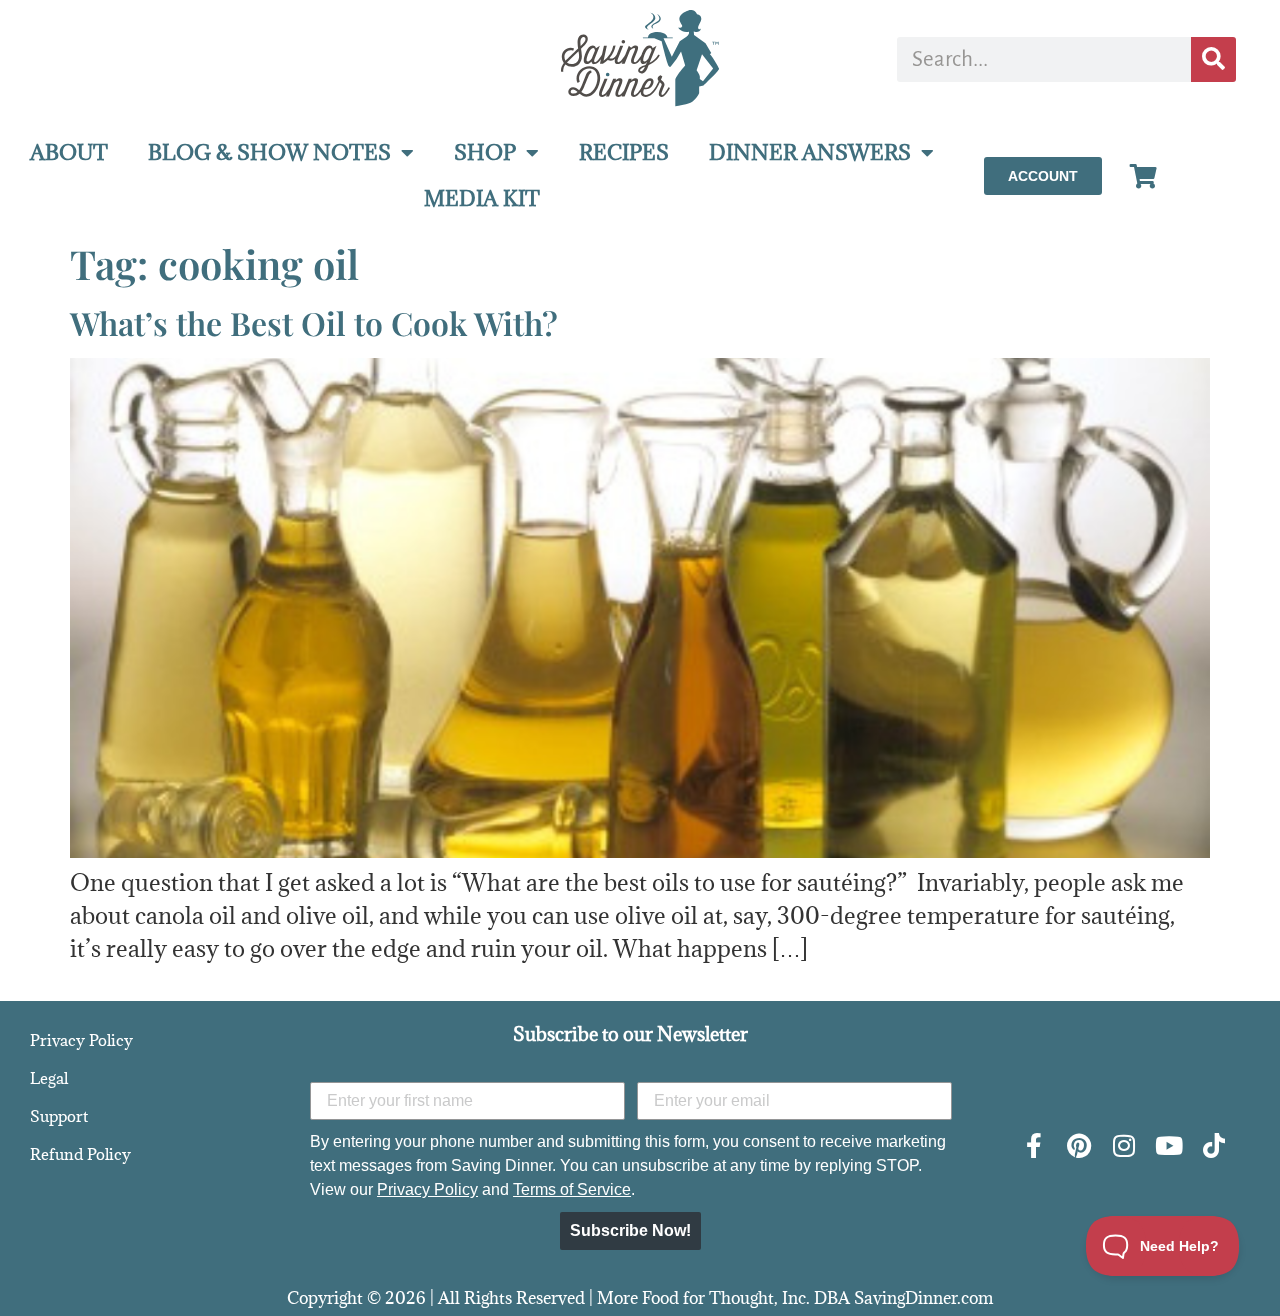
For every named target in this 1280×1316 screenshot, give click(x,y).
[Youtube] (1169, 1145)
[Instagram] (1124, 1145)
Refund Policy (80, 1154)
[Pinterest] (1079, 1145)
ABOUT (69, 152)
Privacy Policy (81, 1040)
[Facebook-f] (1034, 1145)
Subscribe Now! (630, 1230)
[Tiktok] (1214, 1145)
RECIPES (624, 152)
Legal (49, 1078)
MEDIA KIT (482, 198)
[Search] (1213, 59)
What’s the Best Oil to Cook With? (314, 322)
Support (59, 1116)
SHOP (485, 152)
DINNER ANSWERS (810, 152)
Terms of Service (572, 1189)
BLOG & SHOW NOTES (269, 152)
